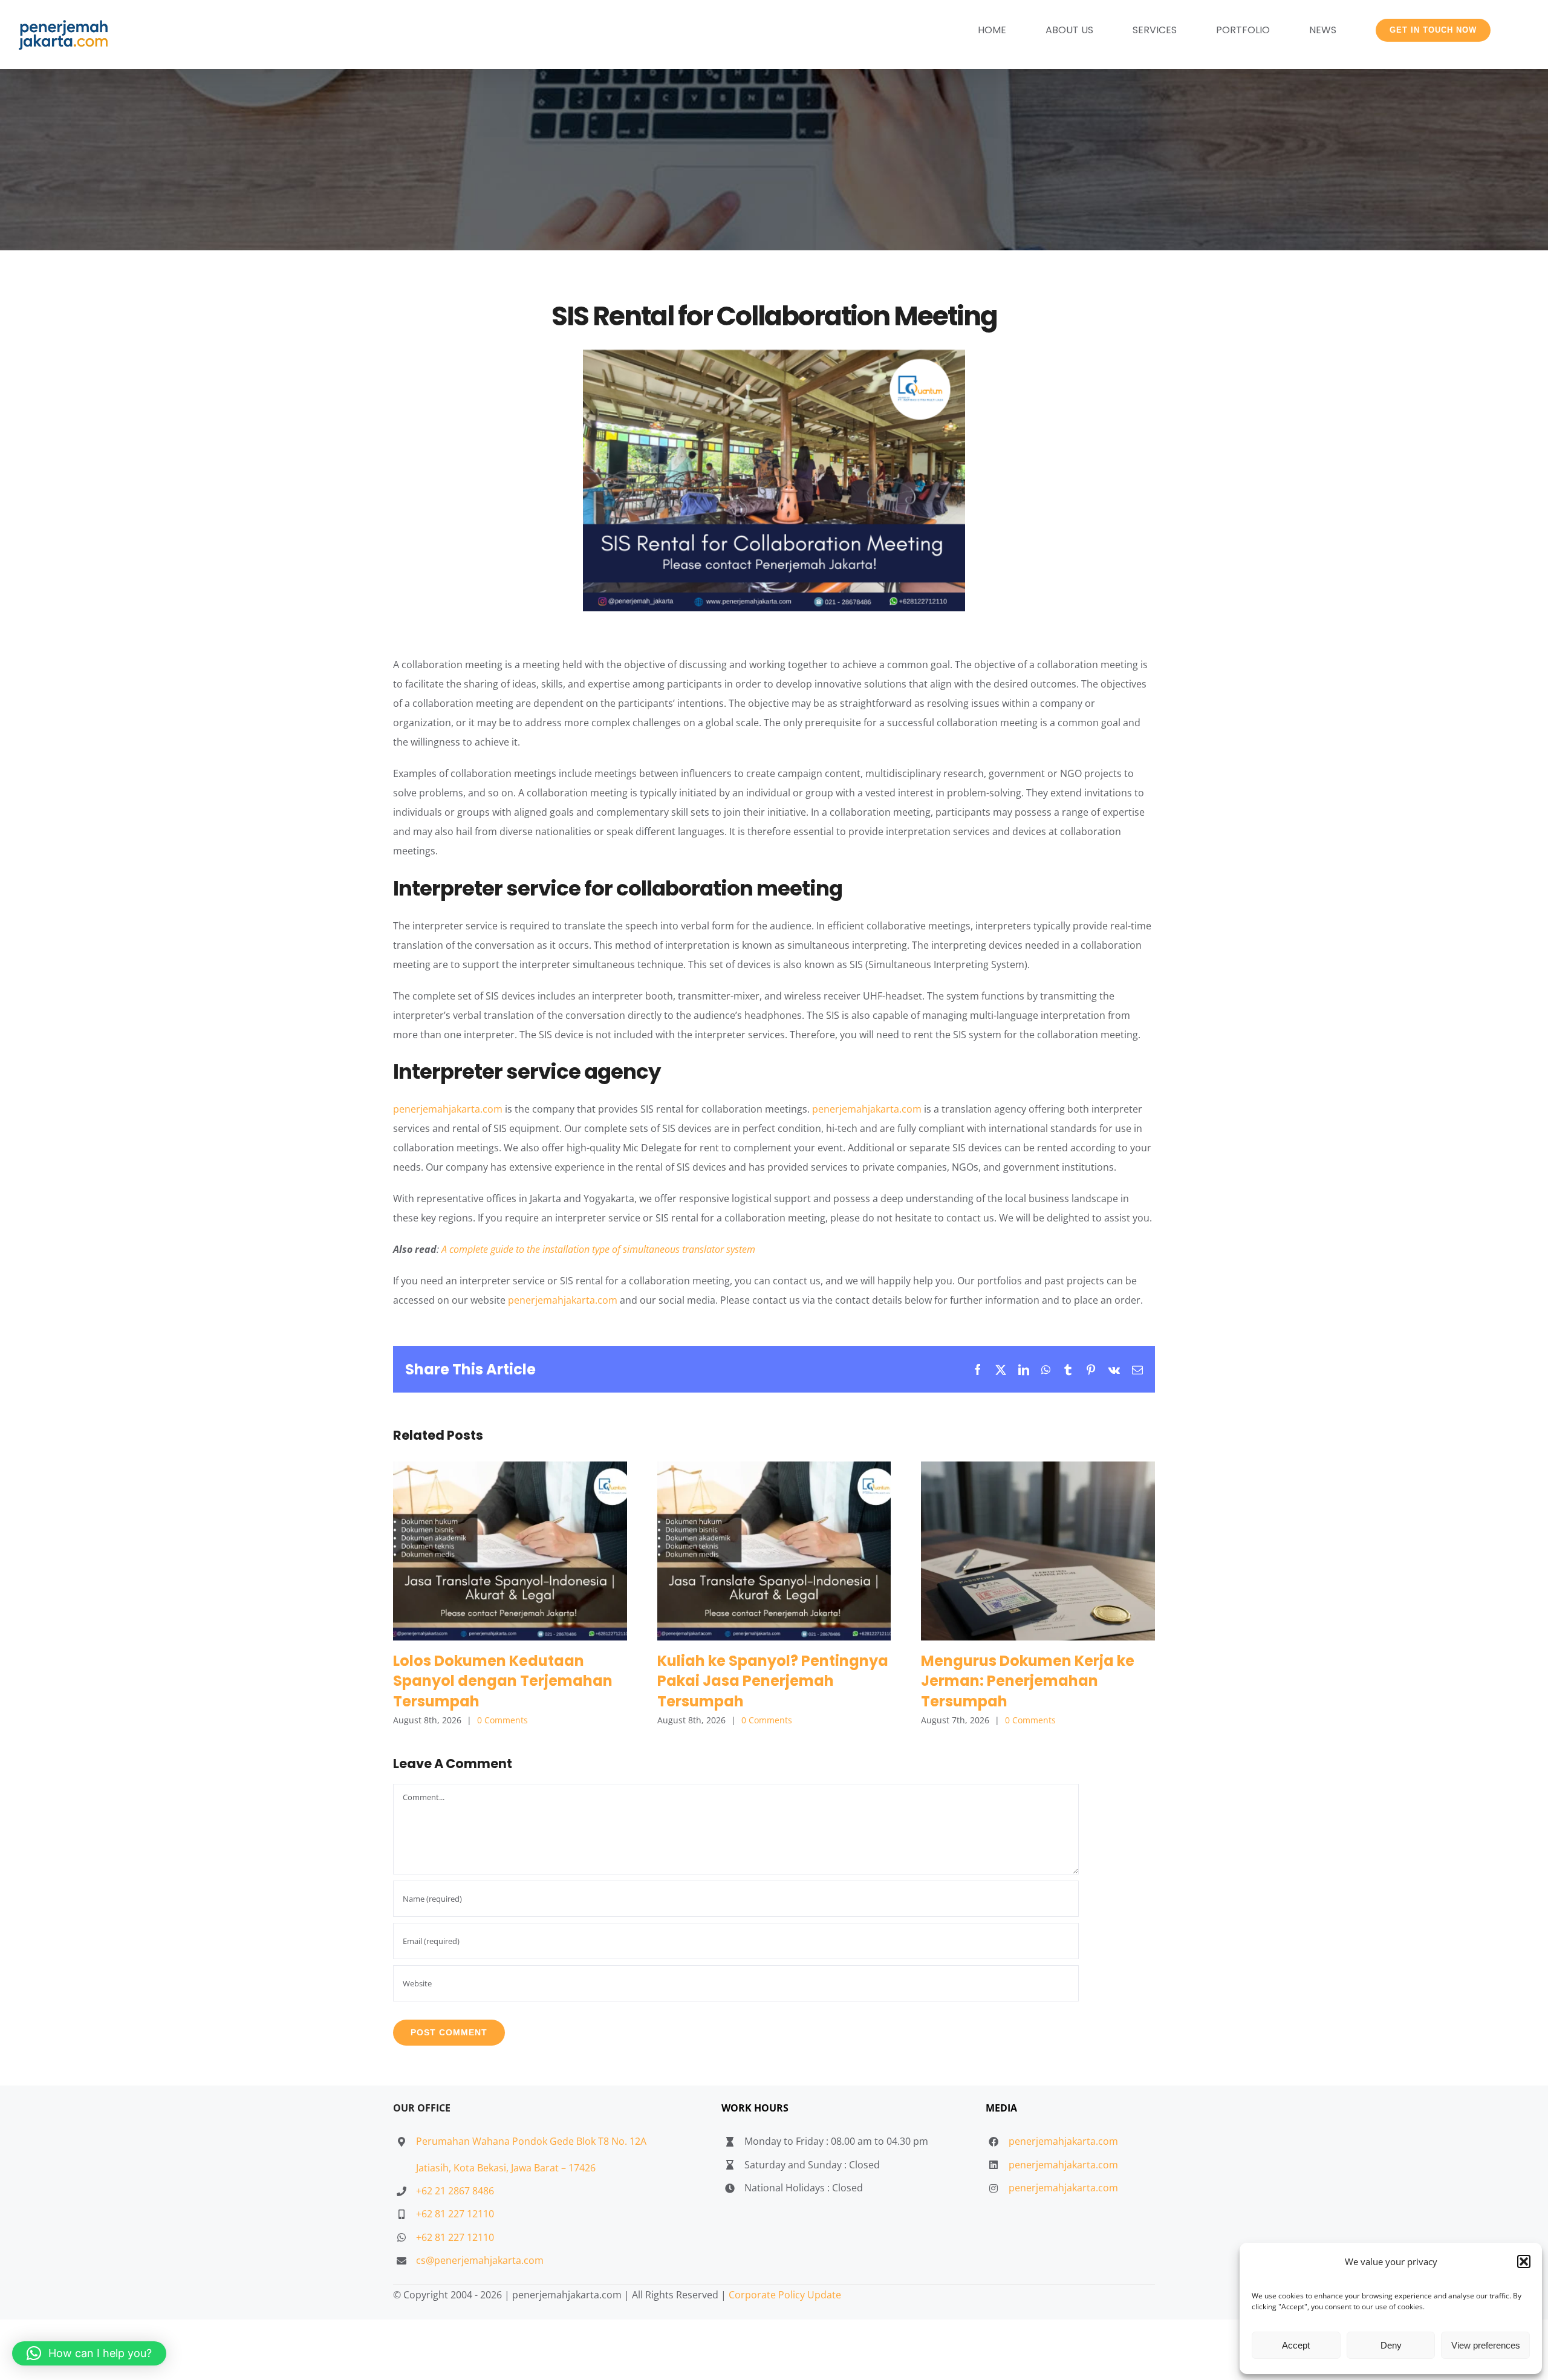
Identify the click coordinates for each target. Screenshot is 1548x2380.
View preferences (1486, 2345)
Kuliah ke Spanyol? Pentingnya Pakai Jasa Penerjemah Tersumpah (774, 1551)
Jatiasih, (435, 2168)
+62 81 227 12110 (455, 2214)
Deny (1391, 2345)
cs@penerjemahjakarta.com (480, 2260)
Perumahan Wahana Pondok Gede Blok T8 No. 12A (531, 2141)
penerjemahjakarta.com (448, 1109)
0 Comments (502, 1720)
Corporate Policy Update (785, 2295)
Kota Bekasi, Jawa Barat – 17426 (525, 2168)
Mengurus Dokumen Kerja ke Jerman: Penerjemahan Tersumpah (1038, 1551)
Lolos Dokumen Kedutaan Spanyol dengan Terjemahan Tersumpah (510, 1551)
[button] (1524, 2261)
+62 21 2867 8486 (455, 2191)
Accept (1296, 2345)
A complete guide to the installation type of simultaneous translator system (598, 1249)
